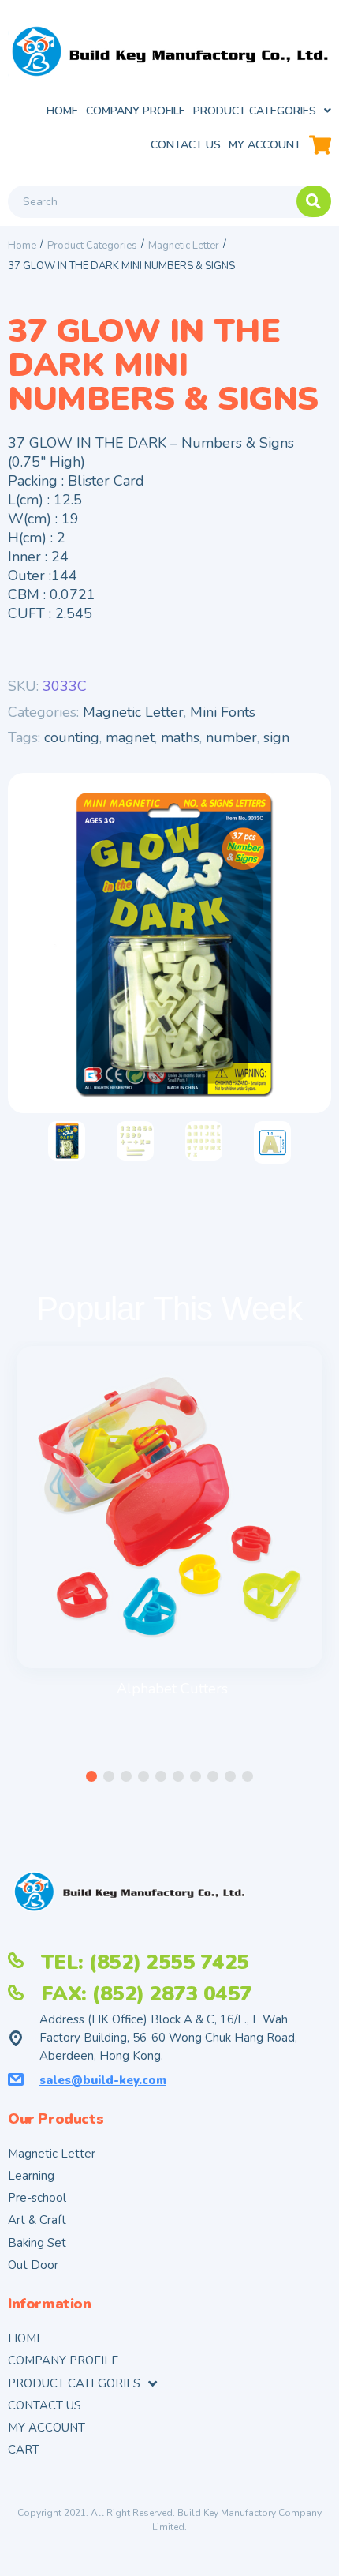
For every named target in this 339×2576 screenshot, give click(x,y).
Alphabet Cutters (172, 1689)
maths (180, 737)
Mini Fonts (223, 712)
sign (276, 737)
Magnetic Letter (184, 246)
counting (72, 737)
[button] (91, 1776)
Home (22, 246)
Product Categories (92, 246)
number (231, 737)
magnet (130, 737)
